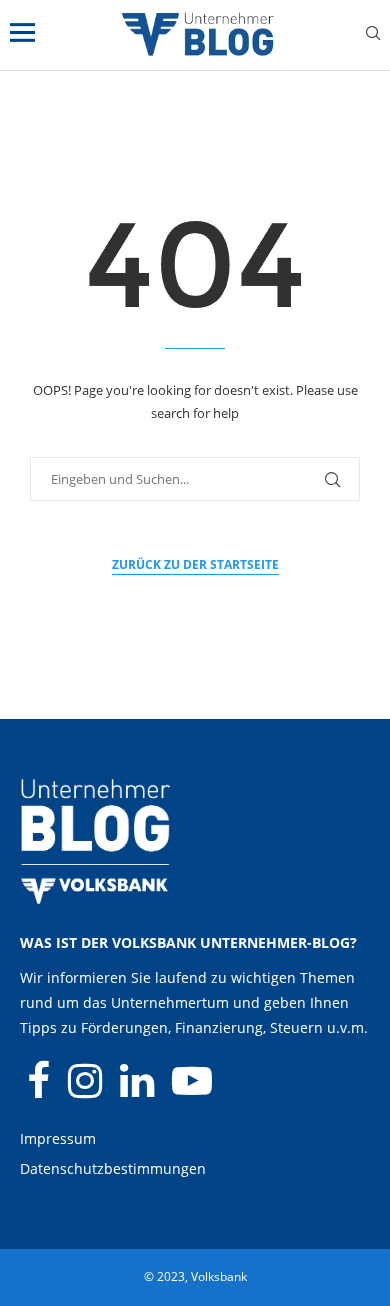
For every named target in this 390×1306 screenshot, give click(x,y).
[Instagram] (87, 1089)
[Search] (373, 35)
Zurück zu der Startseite (195, 564)
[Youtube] (192, 1089)
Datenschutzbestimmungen (113, 1168)
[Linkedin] (139, 1089)
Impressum (58, 1138)
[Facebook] (40, 1089)
